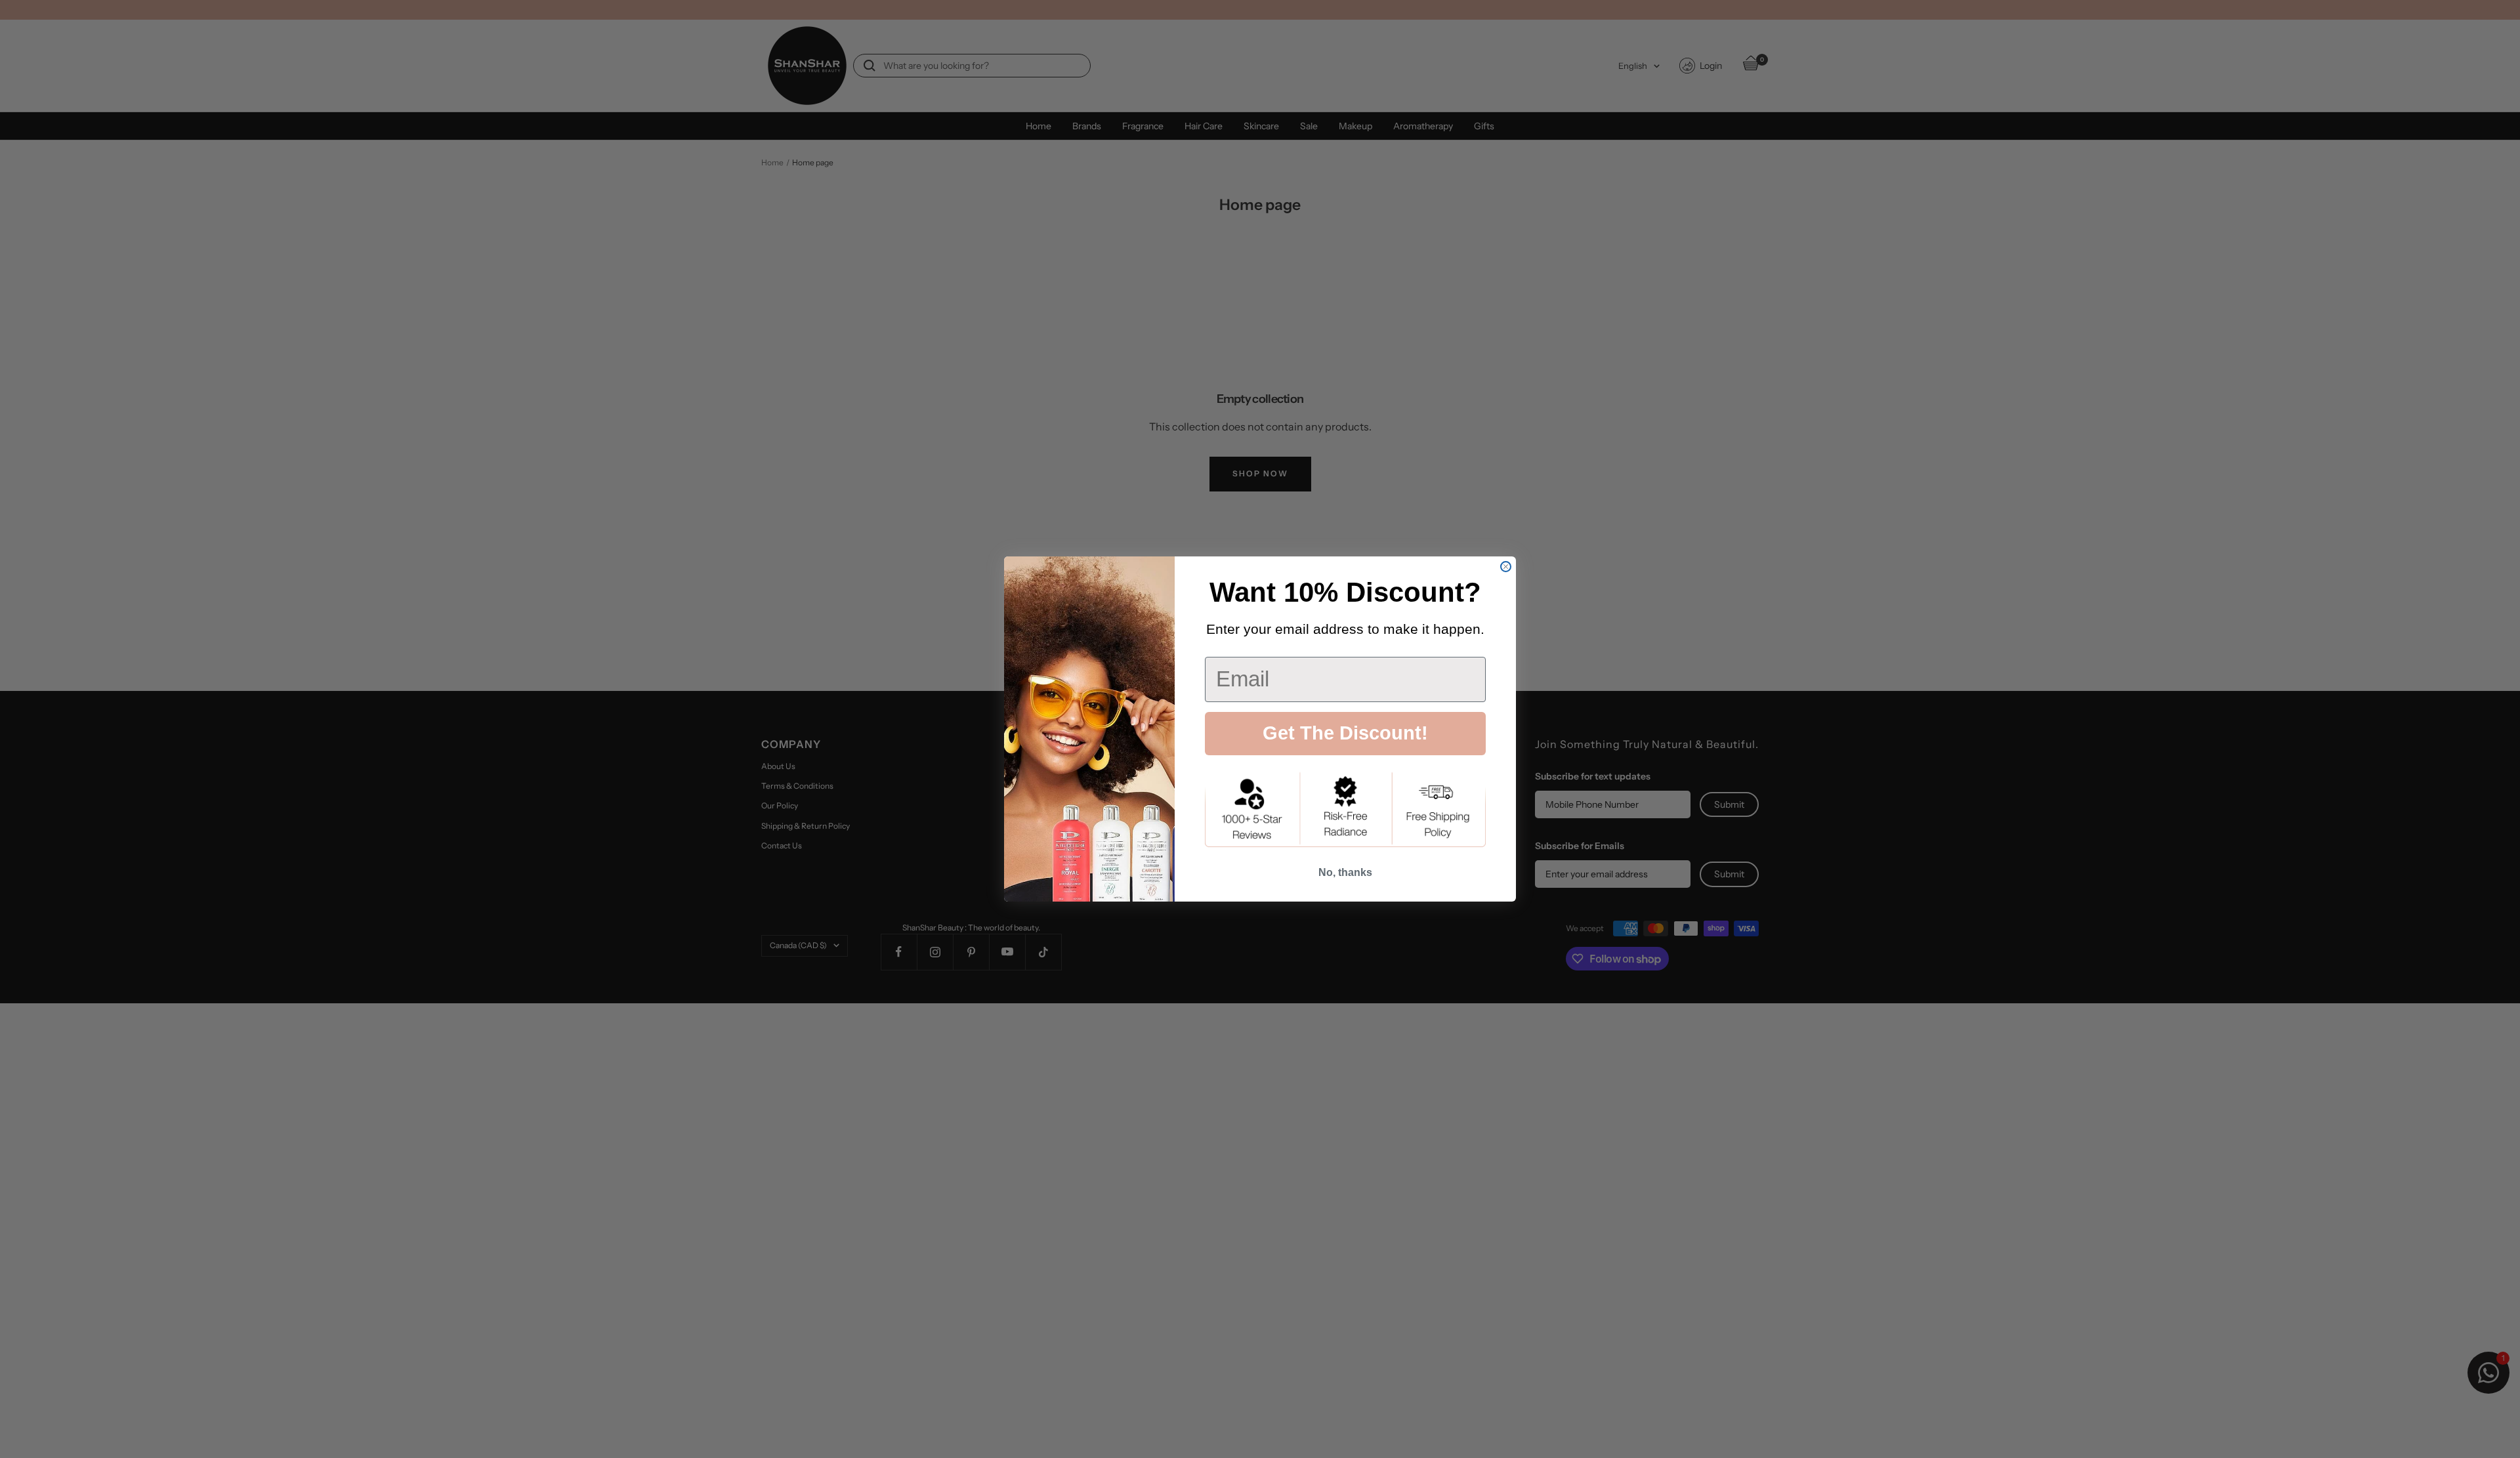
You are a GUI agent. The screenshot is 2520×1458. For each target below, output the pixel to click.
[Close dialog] (1506, 567)
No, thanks (1345, 872)
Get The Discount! (1345, 733)
